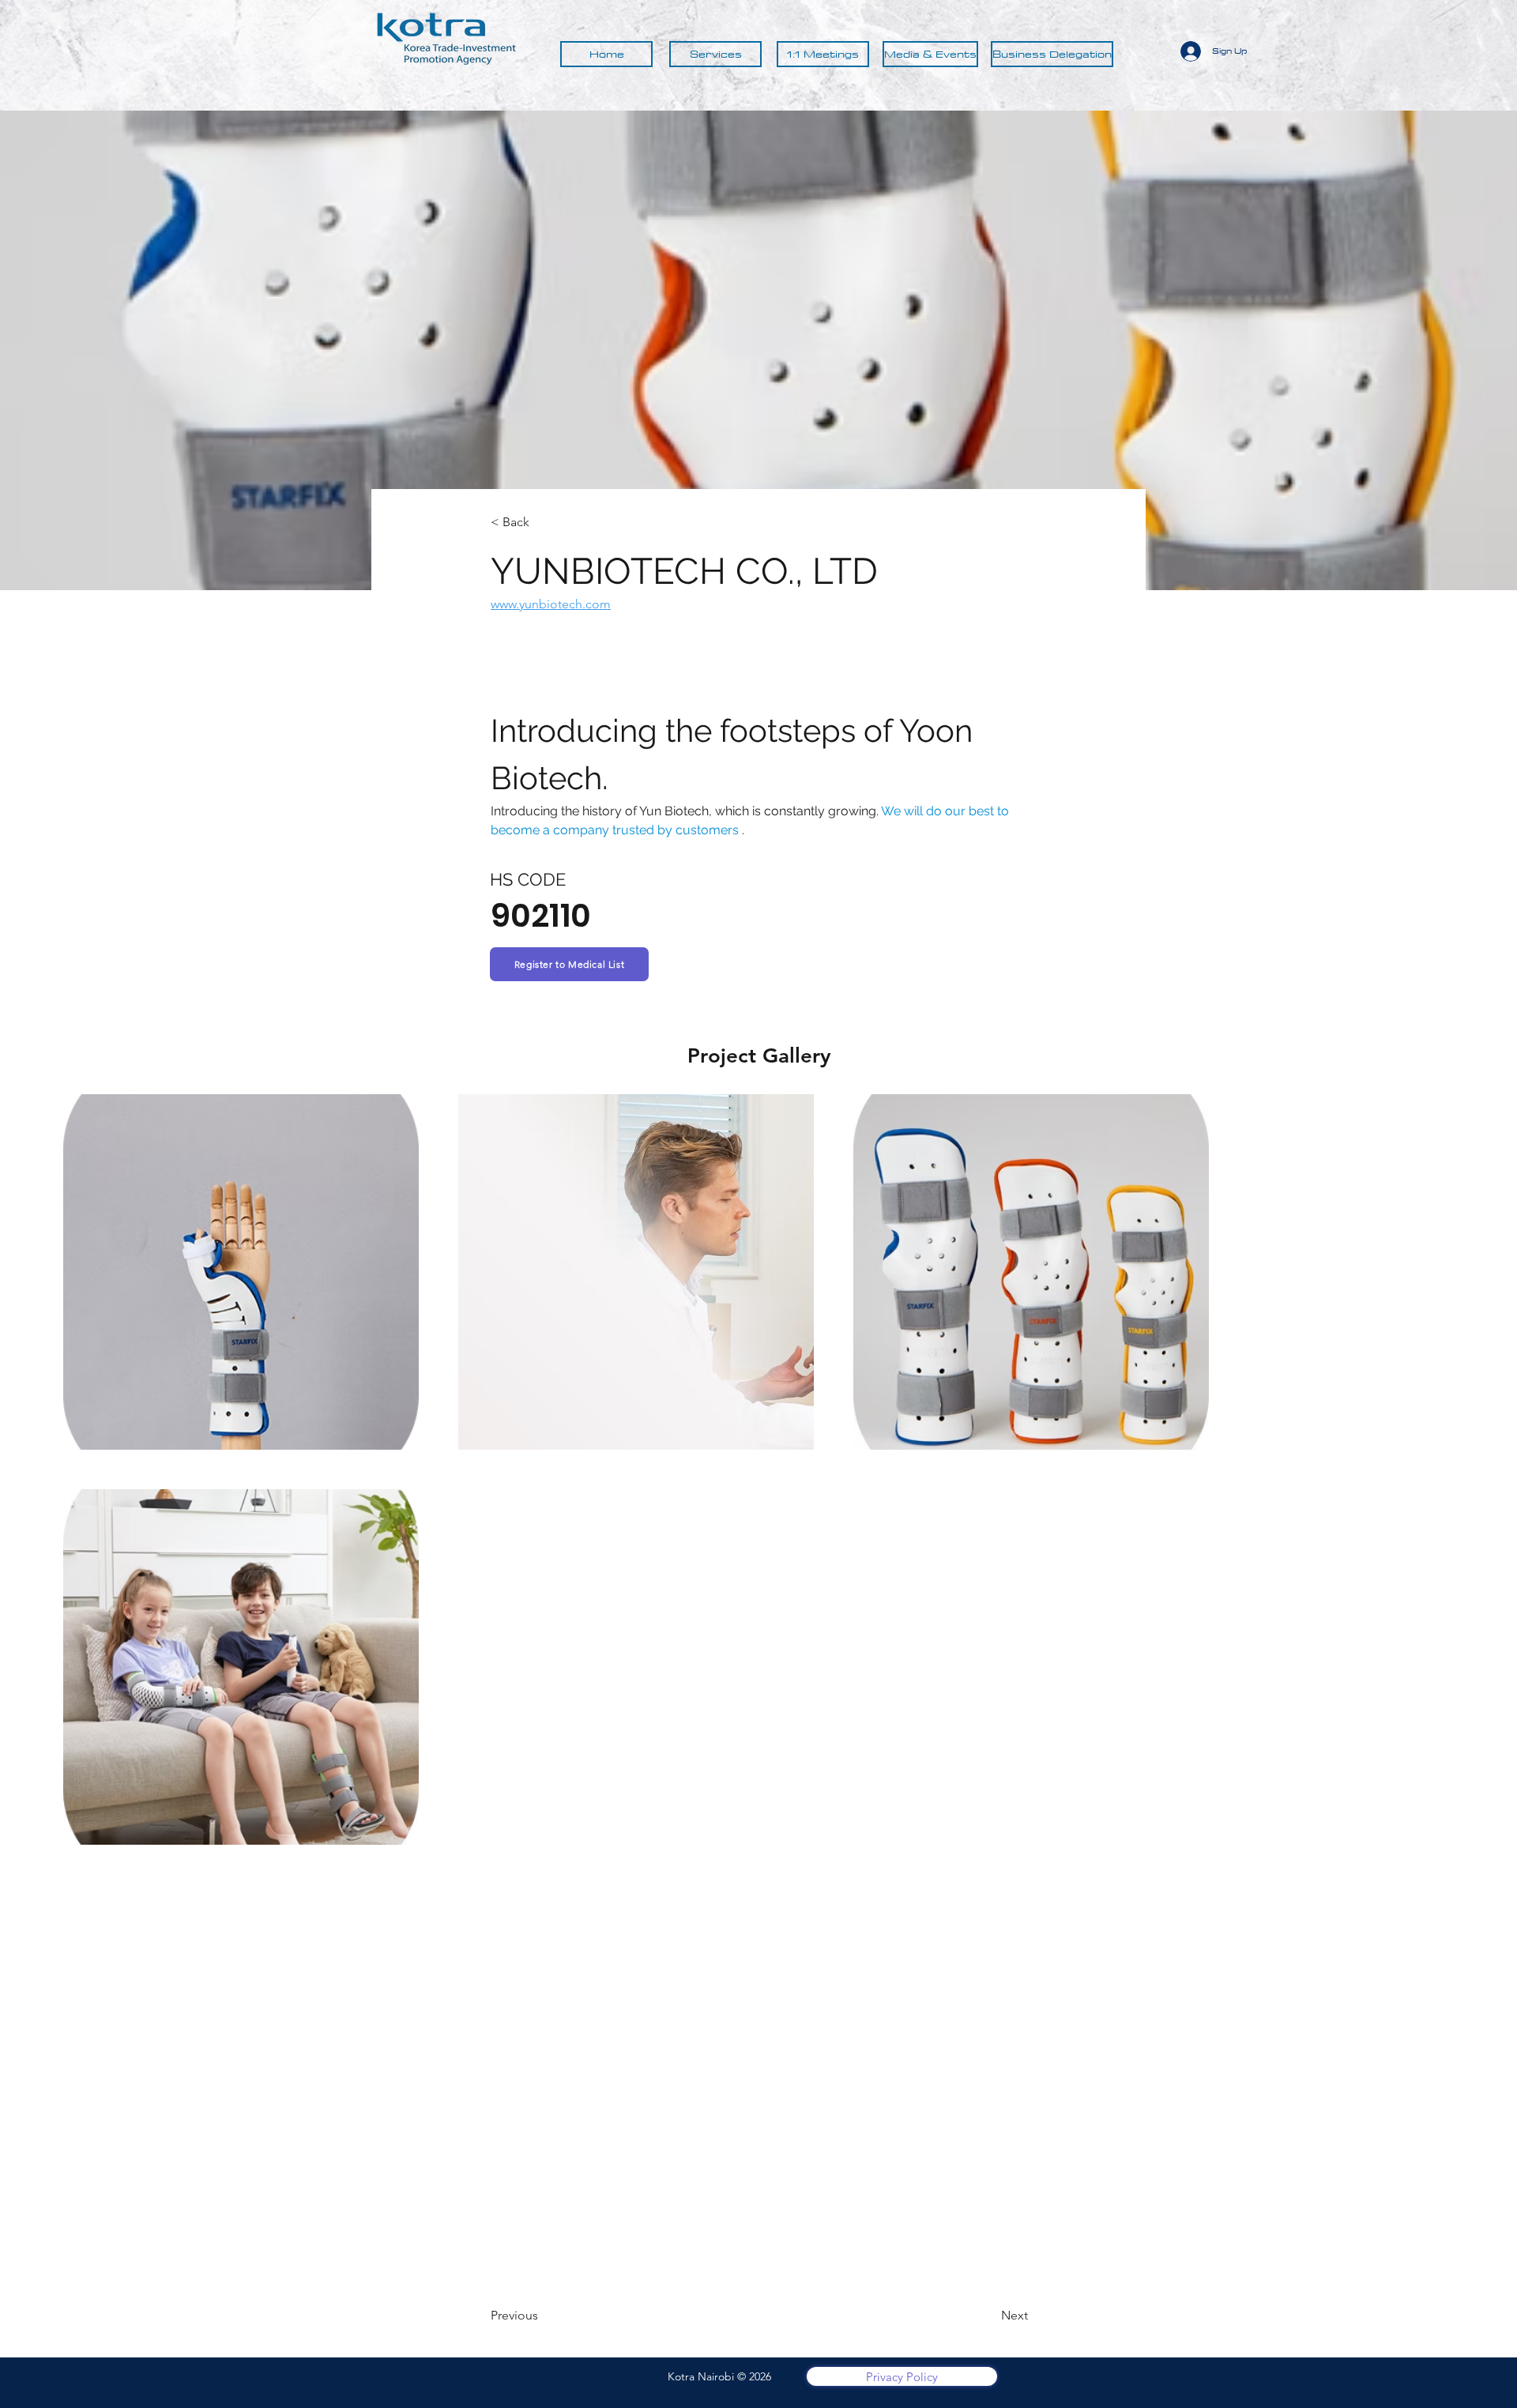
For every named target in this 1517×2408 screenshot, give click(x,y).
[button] (569, 964)
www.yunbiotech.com (551, 604)
